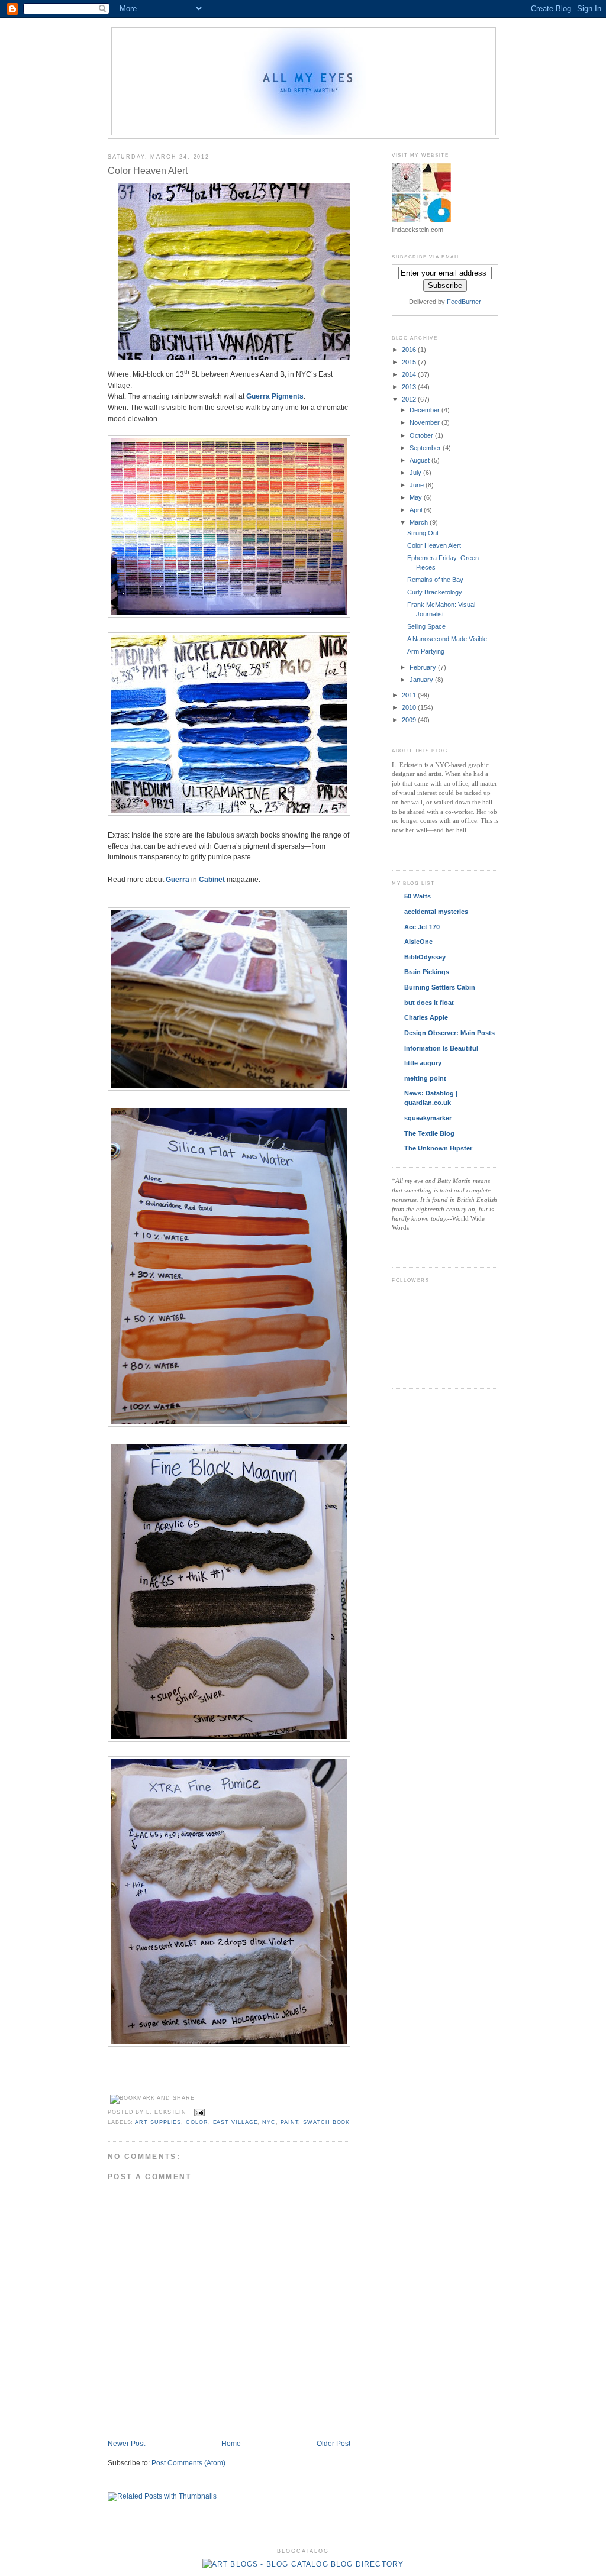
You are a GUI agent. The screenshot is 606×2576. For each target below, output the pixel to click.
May (417, 497)
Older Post (333, 2443)
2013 (410, 387)
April (417, 510)
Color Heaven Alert (148, 170)
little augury (423, 1063)
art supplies (158, 2122)
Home (231, 2443)
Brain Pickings (427, 972)
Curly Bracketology (435, 592)
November (426, 422)
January (422, 680)
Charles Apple (426, 1017)
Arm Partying (426, 651)
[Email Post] (198, 2112)
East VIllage (236, 2122)
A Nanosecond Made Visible (447, 639)
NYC (269, 2122)
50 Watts (418, 896)
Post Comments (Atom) (188, 2463)
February (424, 667)
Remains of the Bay (435, 580)
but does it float (429, 1003)
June (418, 485)
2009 (410, 720)
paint (290, 2122)
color (197, 2122)
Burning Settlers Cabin (440, 987)
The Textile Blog (429, 1133)
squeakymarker (428, 1118)
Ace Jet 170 (422, 927)
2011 (410, 695)
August (420, 460)
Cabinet (212, 879)
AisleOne (418, 942)
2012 (410, 399)
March (420, 522)
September (426, 448)
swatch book (326, 2122)
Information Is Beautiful (441, 1048)
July (416, 473)
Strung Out (423, 533)
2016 (410, 350)
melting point (425, 1078)
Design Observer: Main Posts (449, 1033)
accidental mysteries (436, 912)
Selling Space (426, 626)
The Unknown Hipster (438, 1148)
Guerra (178, 879)
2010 (410, 707)
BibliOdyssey (425, 957)
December (426, 410)
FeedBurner (464, 302)
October (422, 435)
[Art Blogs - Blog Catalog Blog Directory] (303, 2564)
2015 (410, 362)
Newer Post (126, 2443)
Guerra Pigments (275, 396)
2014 (410, 374)
